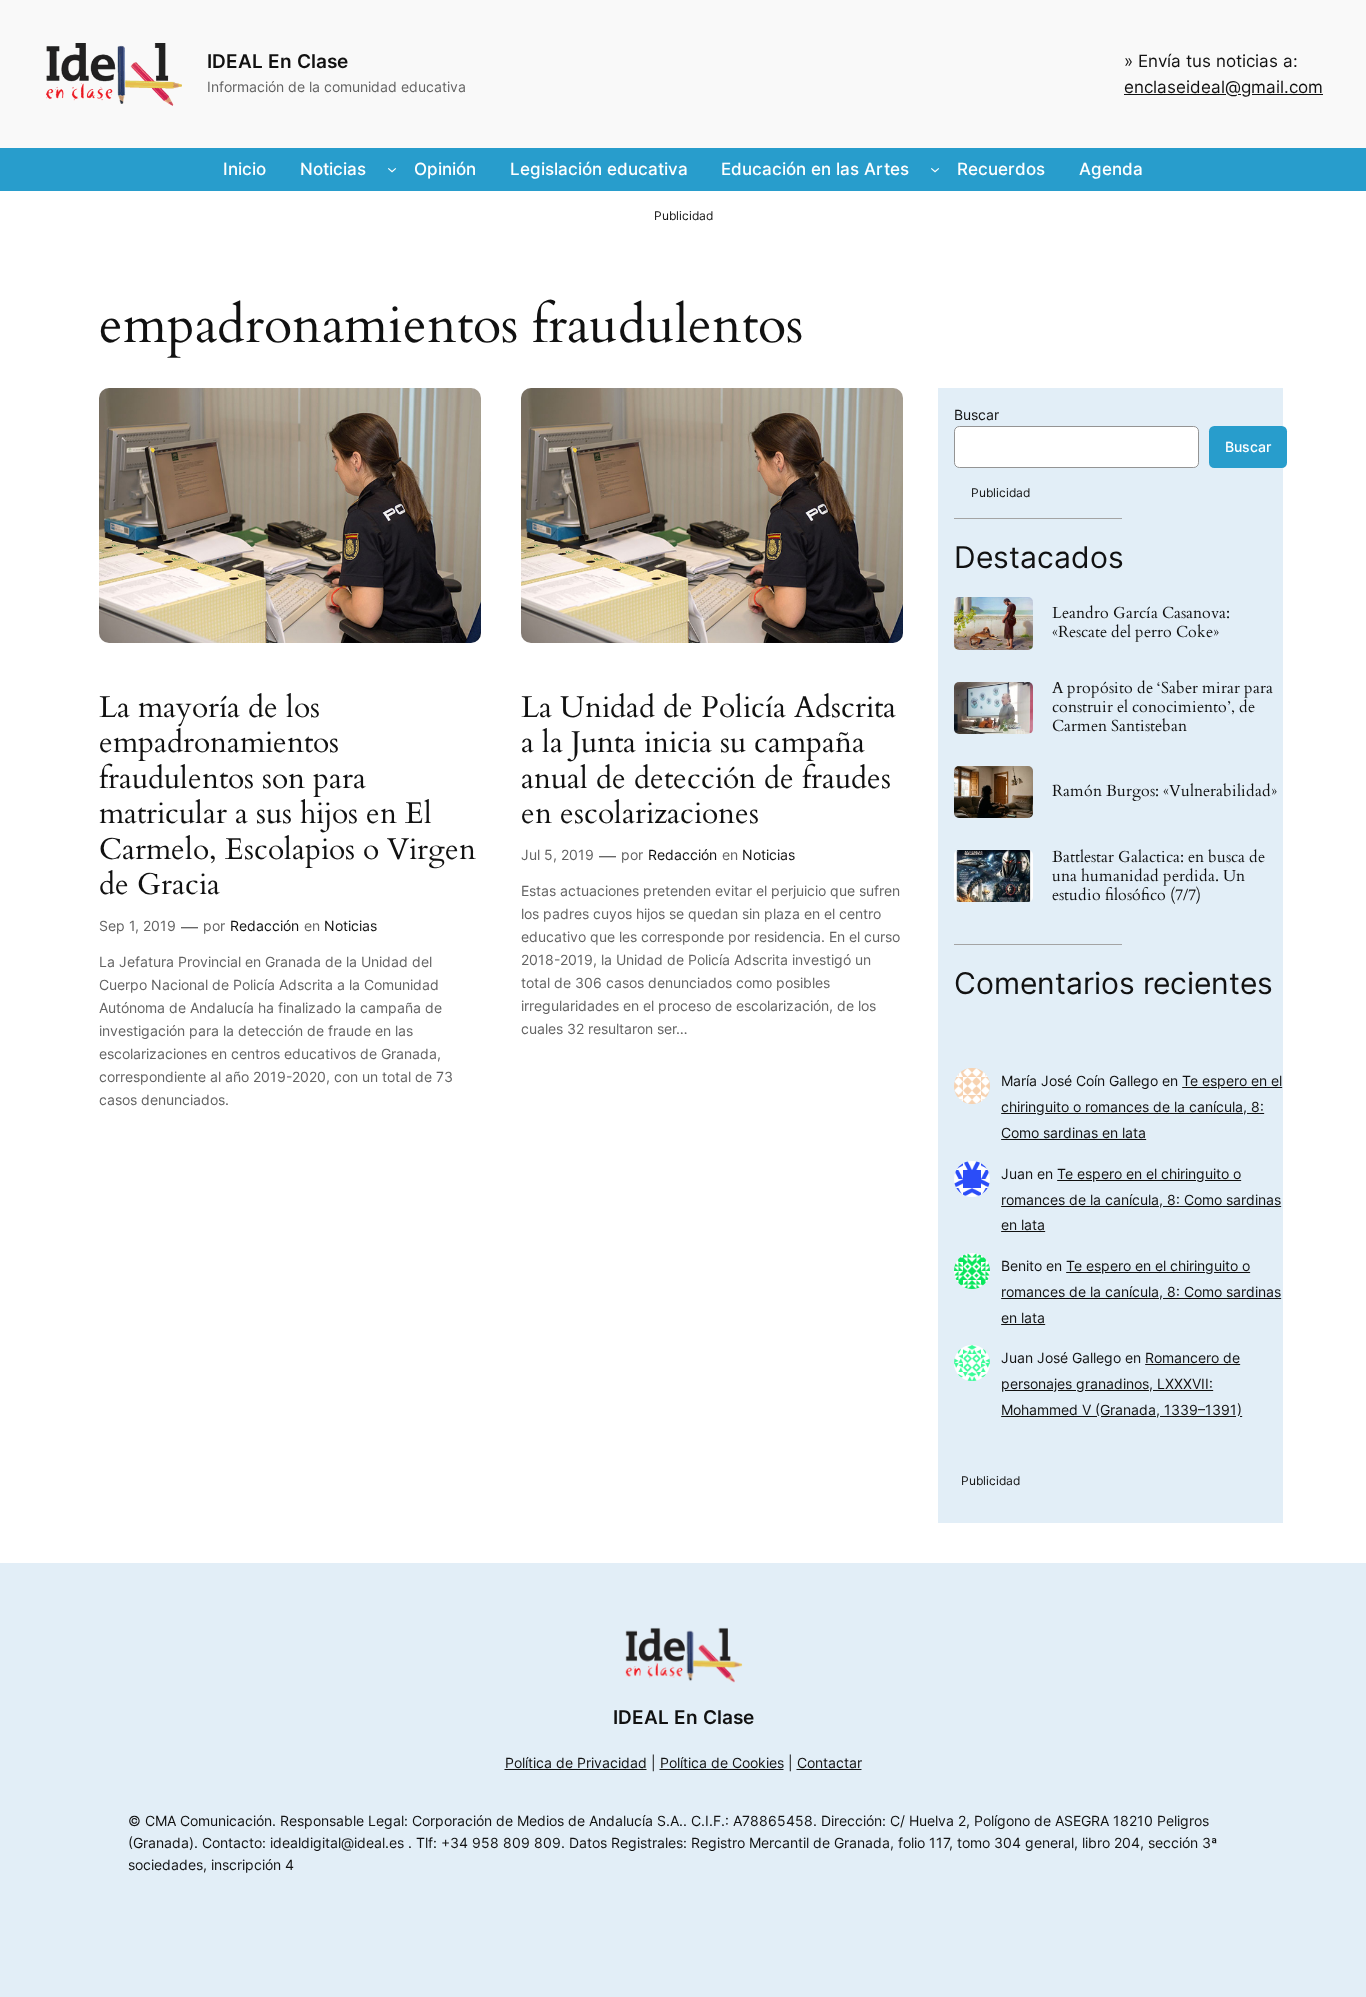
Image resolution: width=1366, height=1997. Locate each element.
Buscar (976, 414)
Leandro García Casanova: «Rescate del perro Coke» (1141, 623)
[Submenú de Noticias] (392, 169)
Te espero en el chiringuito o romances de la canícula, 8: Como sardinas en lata (1141, 1106)
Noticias (350, 925)
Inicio (244, 169)
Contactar (829, 1762)
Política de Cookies (722, 1762)
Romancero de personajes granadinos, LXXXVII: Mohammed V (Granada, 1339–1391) (1121, 1383)
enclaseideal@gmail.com (1223, 87)
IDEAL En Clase (277, 61)
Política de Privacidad (576, 1762)
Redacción (264, 925)
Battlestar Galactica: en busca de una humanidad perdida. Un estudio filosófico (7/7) (1158, 877)
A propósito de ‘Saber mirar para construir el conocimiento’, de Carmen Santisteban (1162, 708)
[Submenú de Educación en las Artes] (935, 169)
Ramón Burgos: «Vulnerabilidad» (1164, 791)
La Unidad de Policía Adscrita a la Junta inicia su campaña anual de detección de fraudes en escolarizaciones (708, 762)
